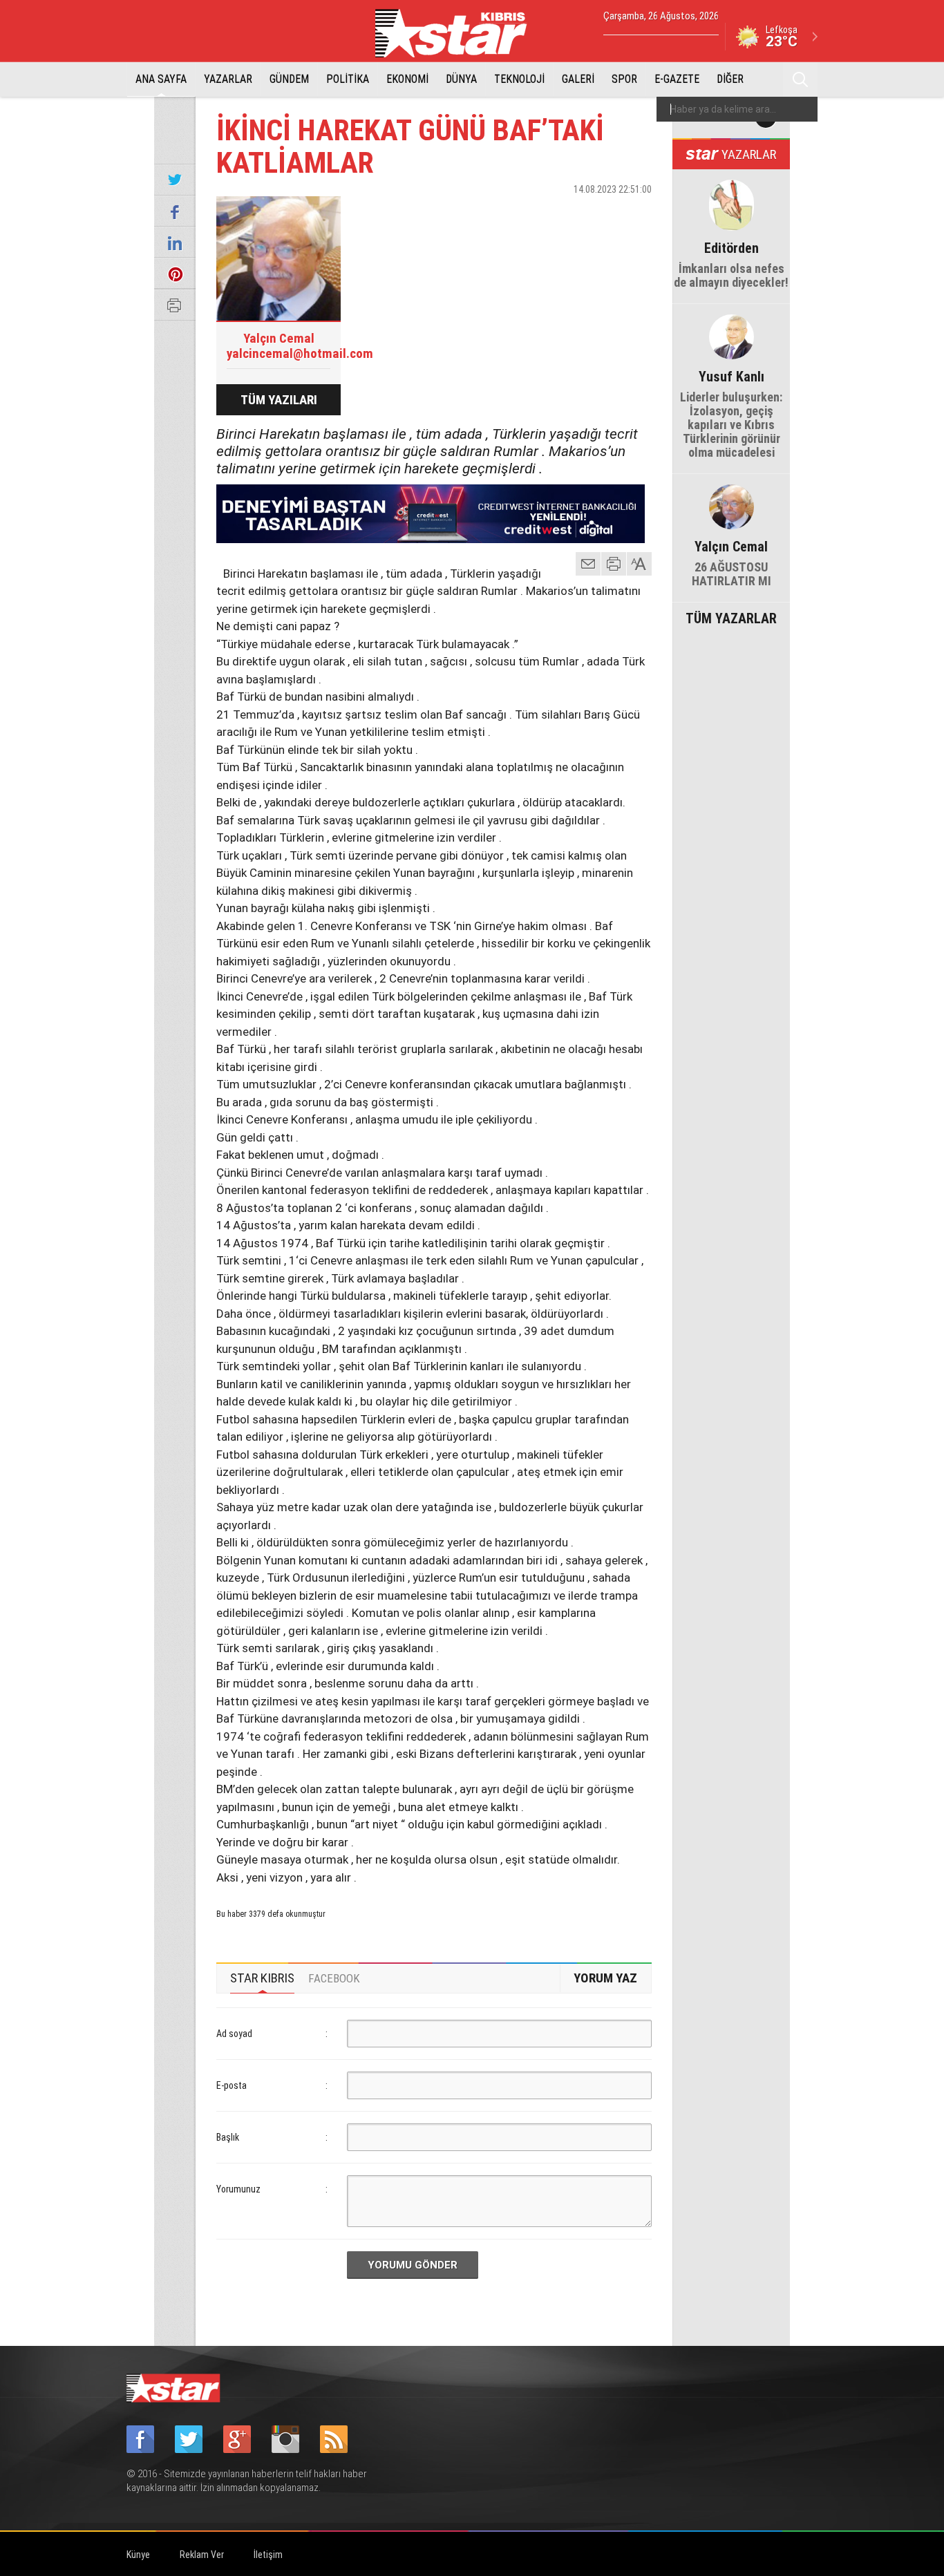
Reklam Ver (202, 2555)
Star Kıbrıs (459, 33)
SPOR (624, 79)
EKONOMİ (407, 79)
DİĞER (730, 79)
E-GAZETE (677, 79)
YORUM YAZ (605, 1978)
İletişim (268, 2555)
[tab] (262, 1978)
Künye (138, 2555)
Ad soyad (234, 2034)
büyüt (640, 564)
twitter (600, 214)
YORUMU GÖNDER (413, 2265)
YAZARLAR (228, 79)
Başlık (228, 2137)
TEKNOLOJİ (519, 79)
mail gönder (588, 564)
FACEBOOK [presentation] (334, 1978)
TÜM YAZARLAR (731, 617)
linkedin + (634, 214)
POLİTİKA (348, 79)
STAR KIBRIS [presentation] (262, 1978)
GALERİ (578, 79)
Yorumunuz (238, 2189)
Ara (800, 79)
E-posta (232, 2085)
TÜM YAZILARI (279, 400)
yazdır (614, 564)
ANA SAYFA (161, 79)
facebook (565, 214)
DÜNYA (461, 79)
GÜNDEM (289, 79)
